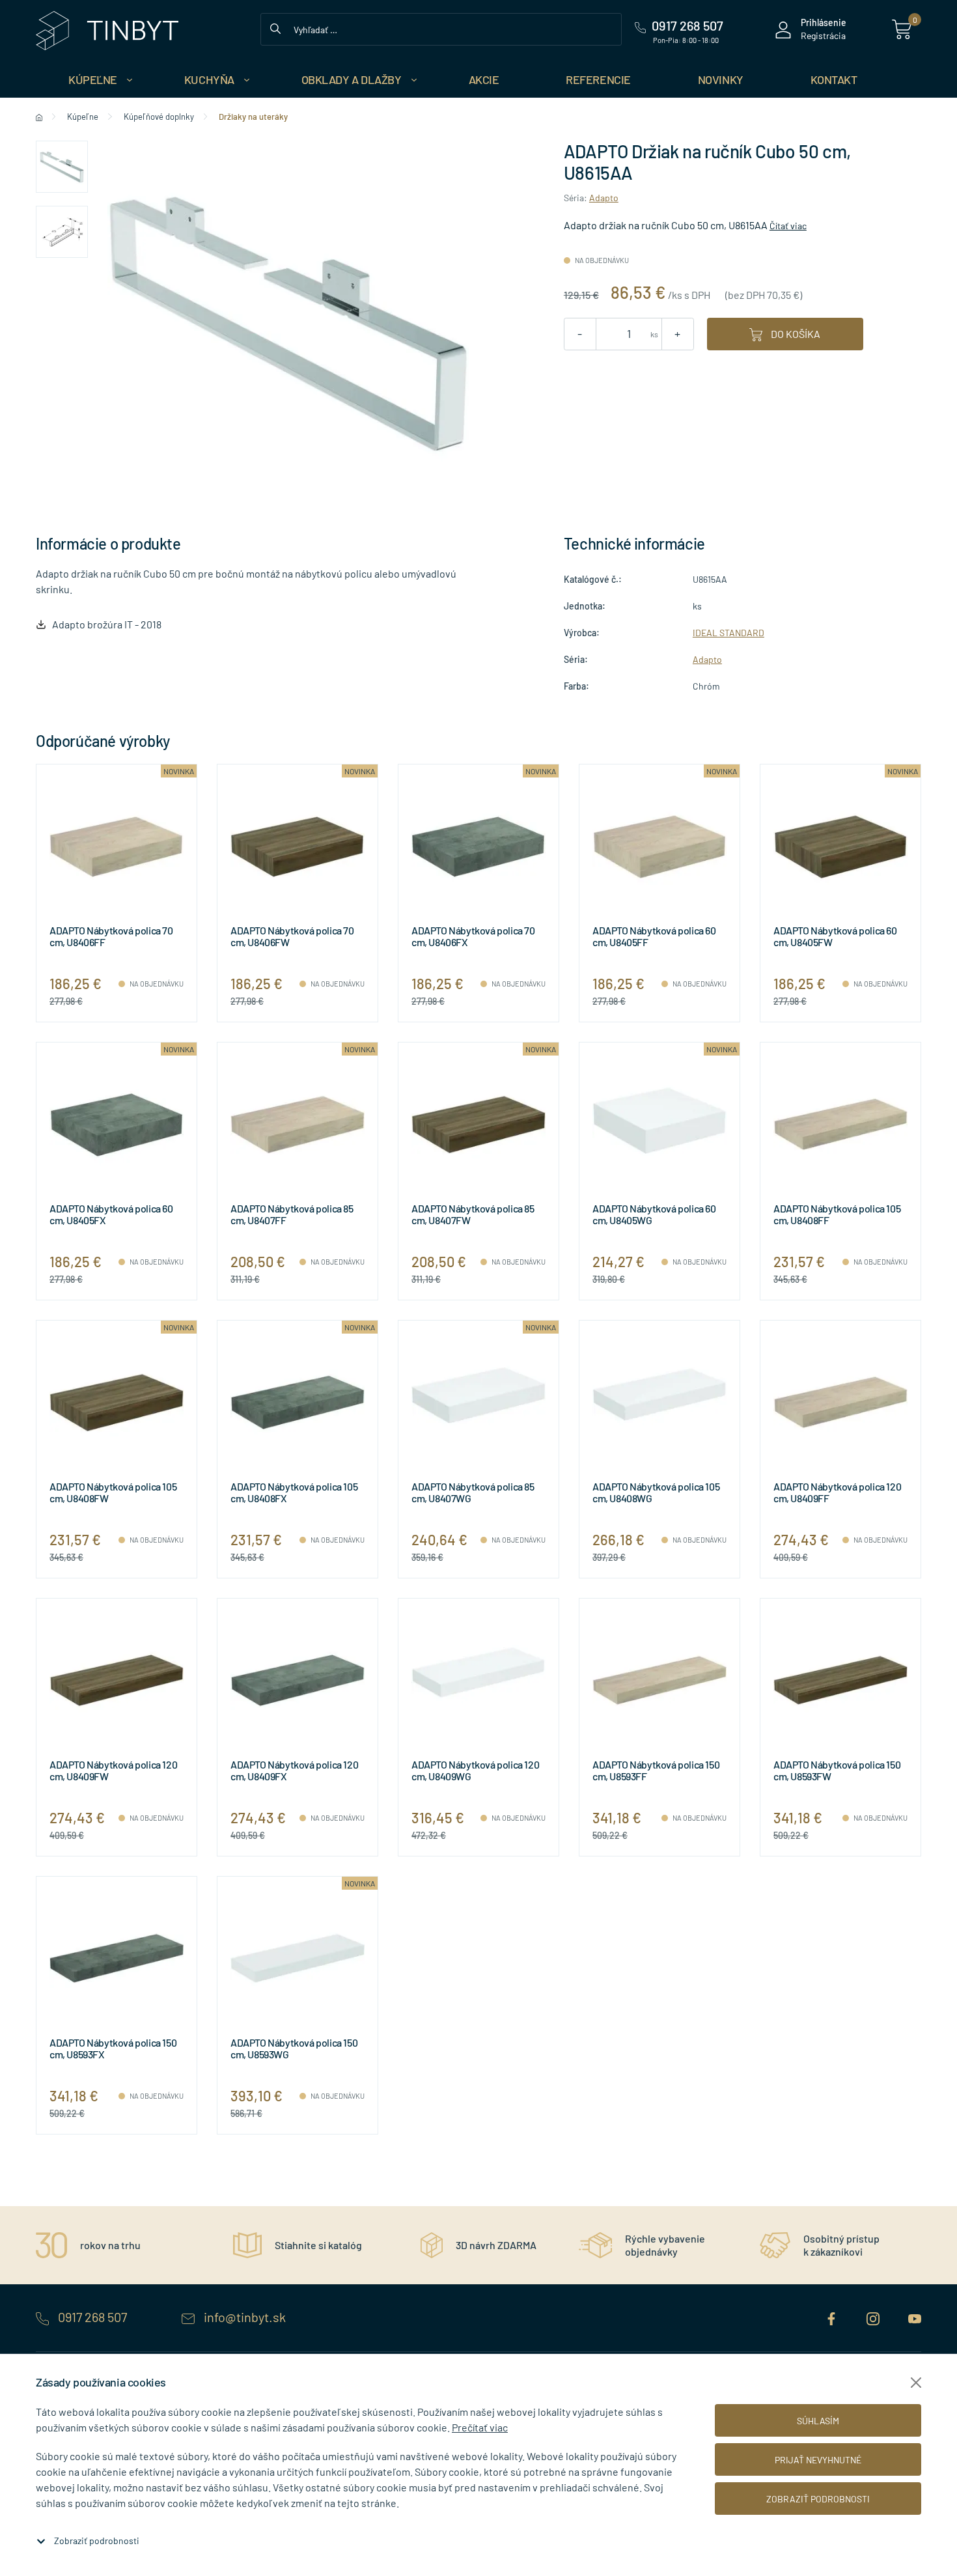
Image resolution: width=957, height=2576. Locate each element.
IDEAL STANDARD (728, 633)
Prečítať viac (480, 2427)
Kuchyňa (209, 79)
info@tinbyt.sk (243, 2317)
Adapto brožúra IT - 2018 (107, 624)
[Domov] (39, 117)
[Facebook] (833, 2317)
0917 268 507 (92, 2317)
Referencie (598, 79)
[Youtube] (915, 2317)
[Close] (916, 2383)
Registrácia (823, 35)
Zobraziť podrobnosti (97, 2541)
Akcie (484, 79)
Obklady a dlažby (352, 79)
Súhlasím (818, 2421)
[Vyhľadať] (275, 27)
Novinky (721, 79)
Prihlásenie (824, 22)
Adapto (604, 198)
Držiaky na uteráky (253, 117)
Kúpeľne (93, 79)
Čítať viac (788, 226)
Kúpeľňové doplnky (159, 117)
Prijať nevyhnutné (818, 2460)
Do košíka (795, 334)
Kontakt (834, 79)
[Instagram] (874, 2317)
